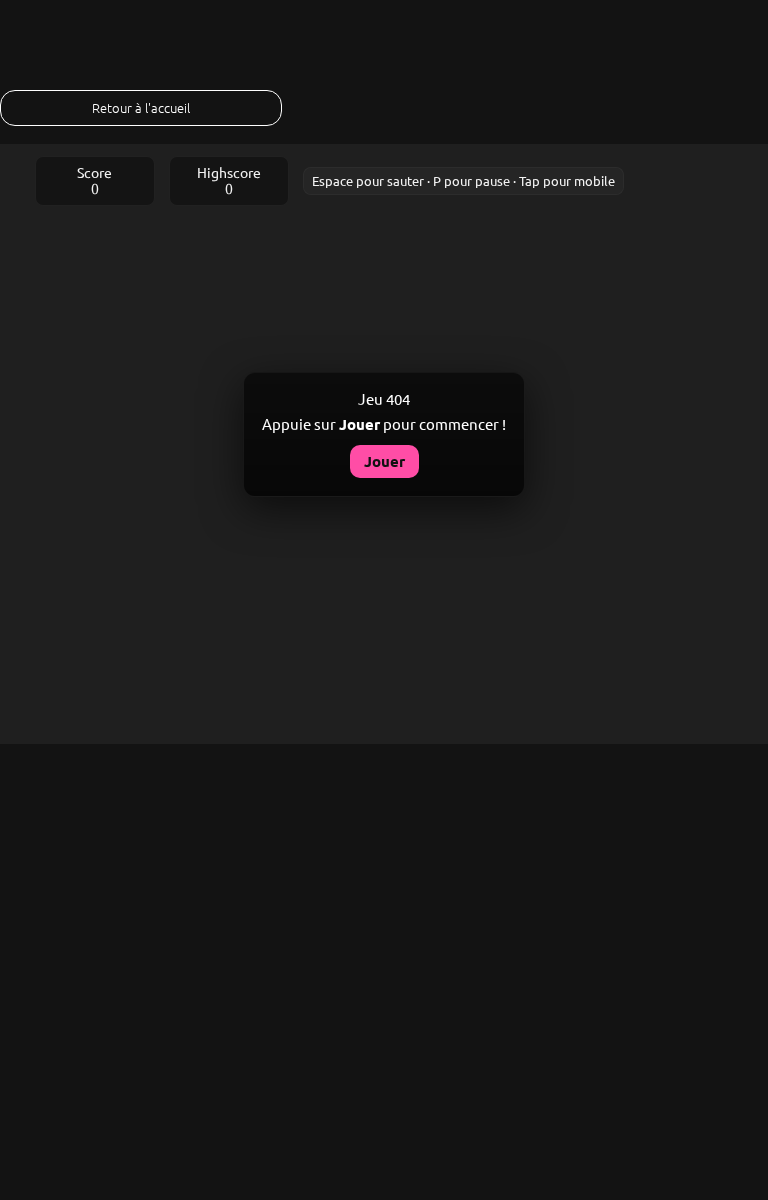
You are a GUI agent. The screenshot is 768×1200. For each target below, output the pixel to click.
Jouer (384, 461)
